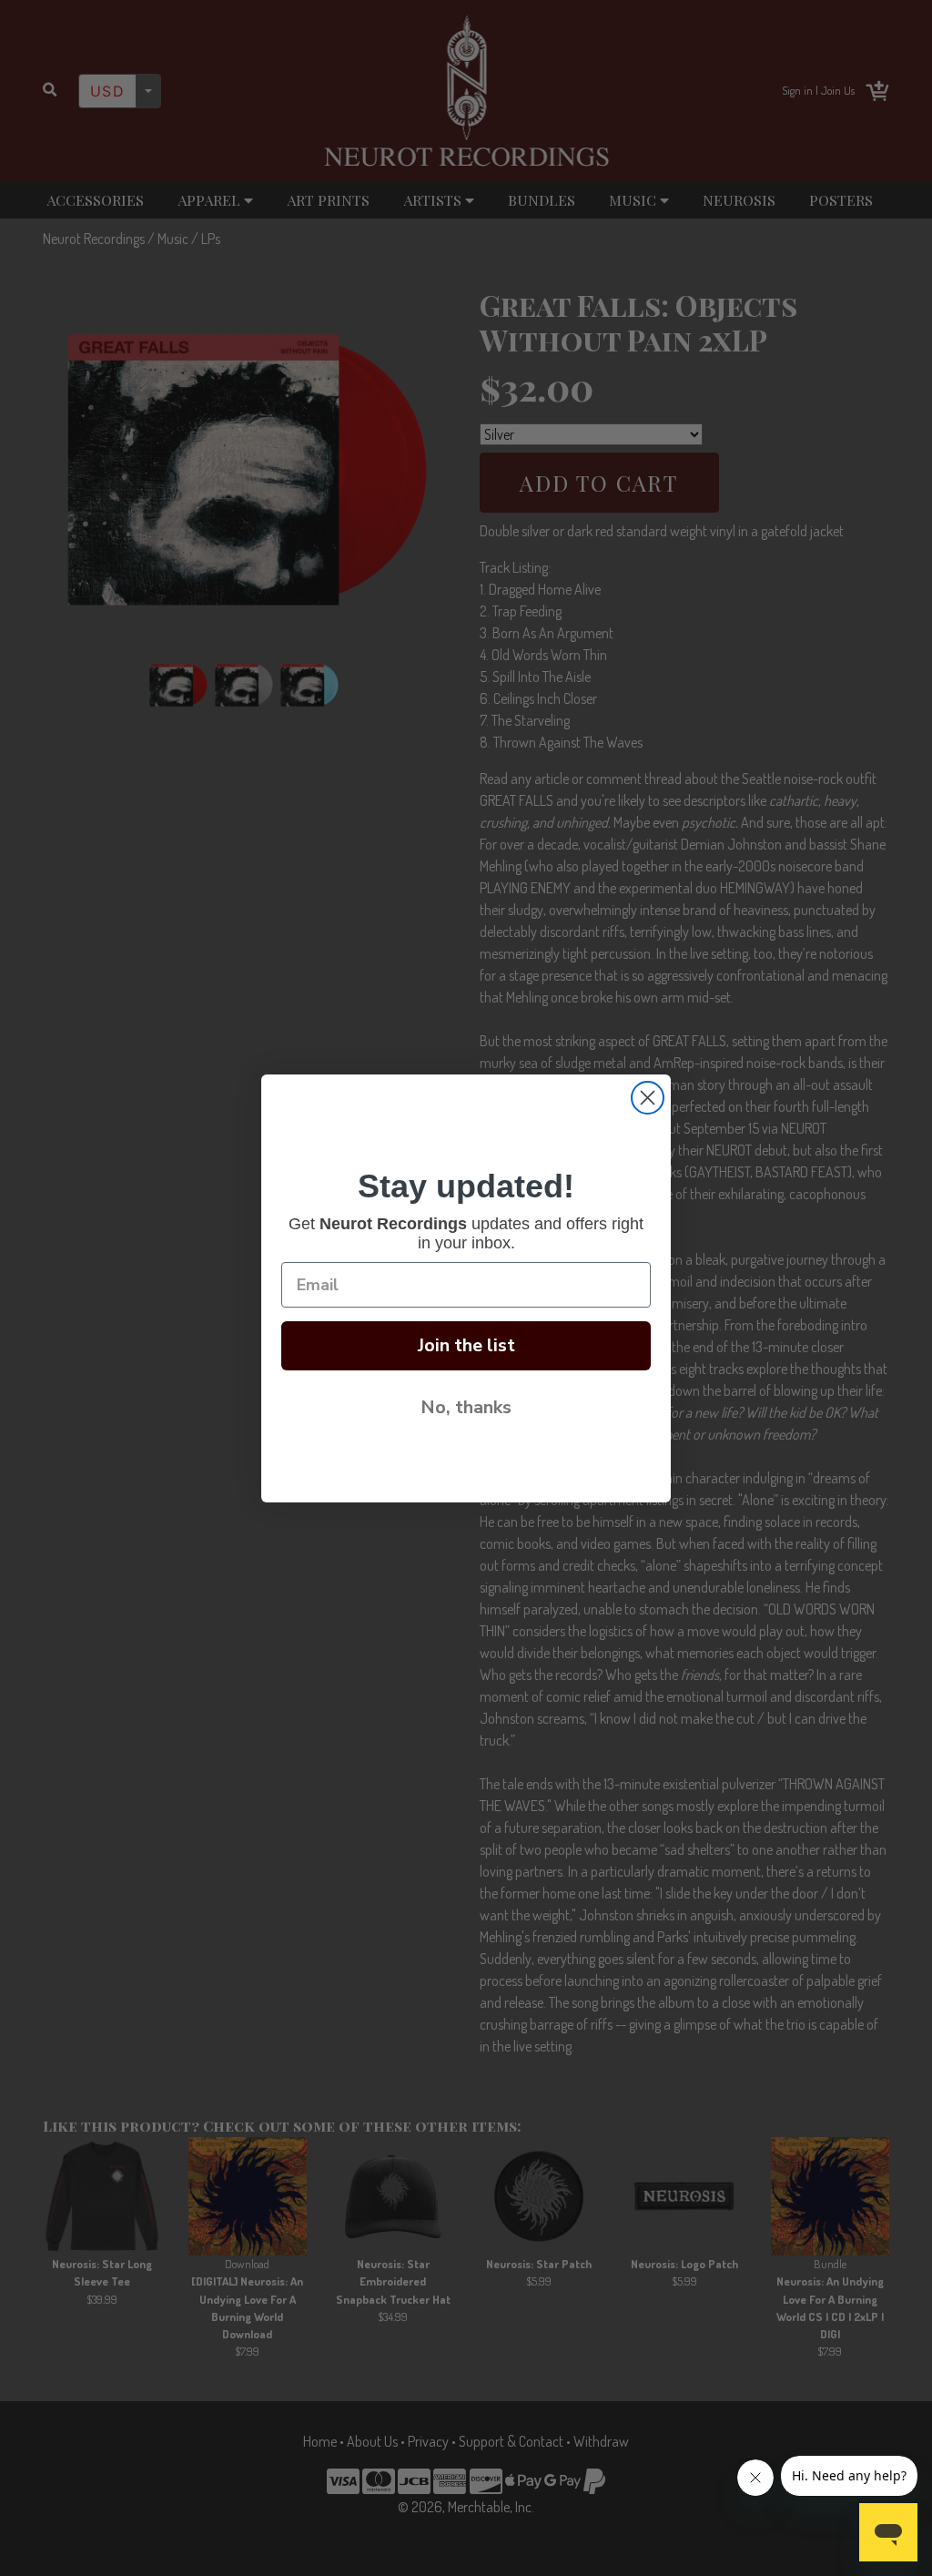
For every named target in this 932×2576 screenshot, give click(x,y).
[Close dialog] (648, 1098)
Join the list (466, 1345)
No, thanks (466, 1407)
